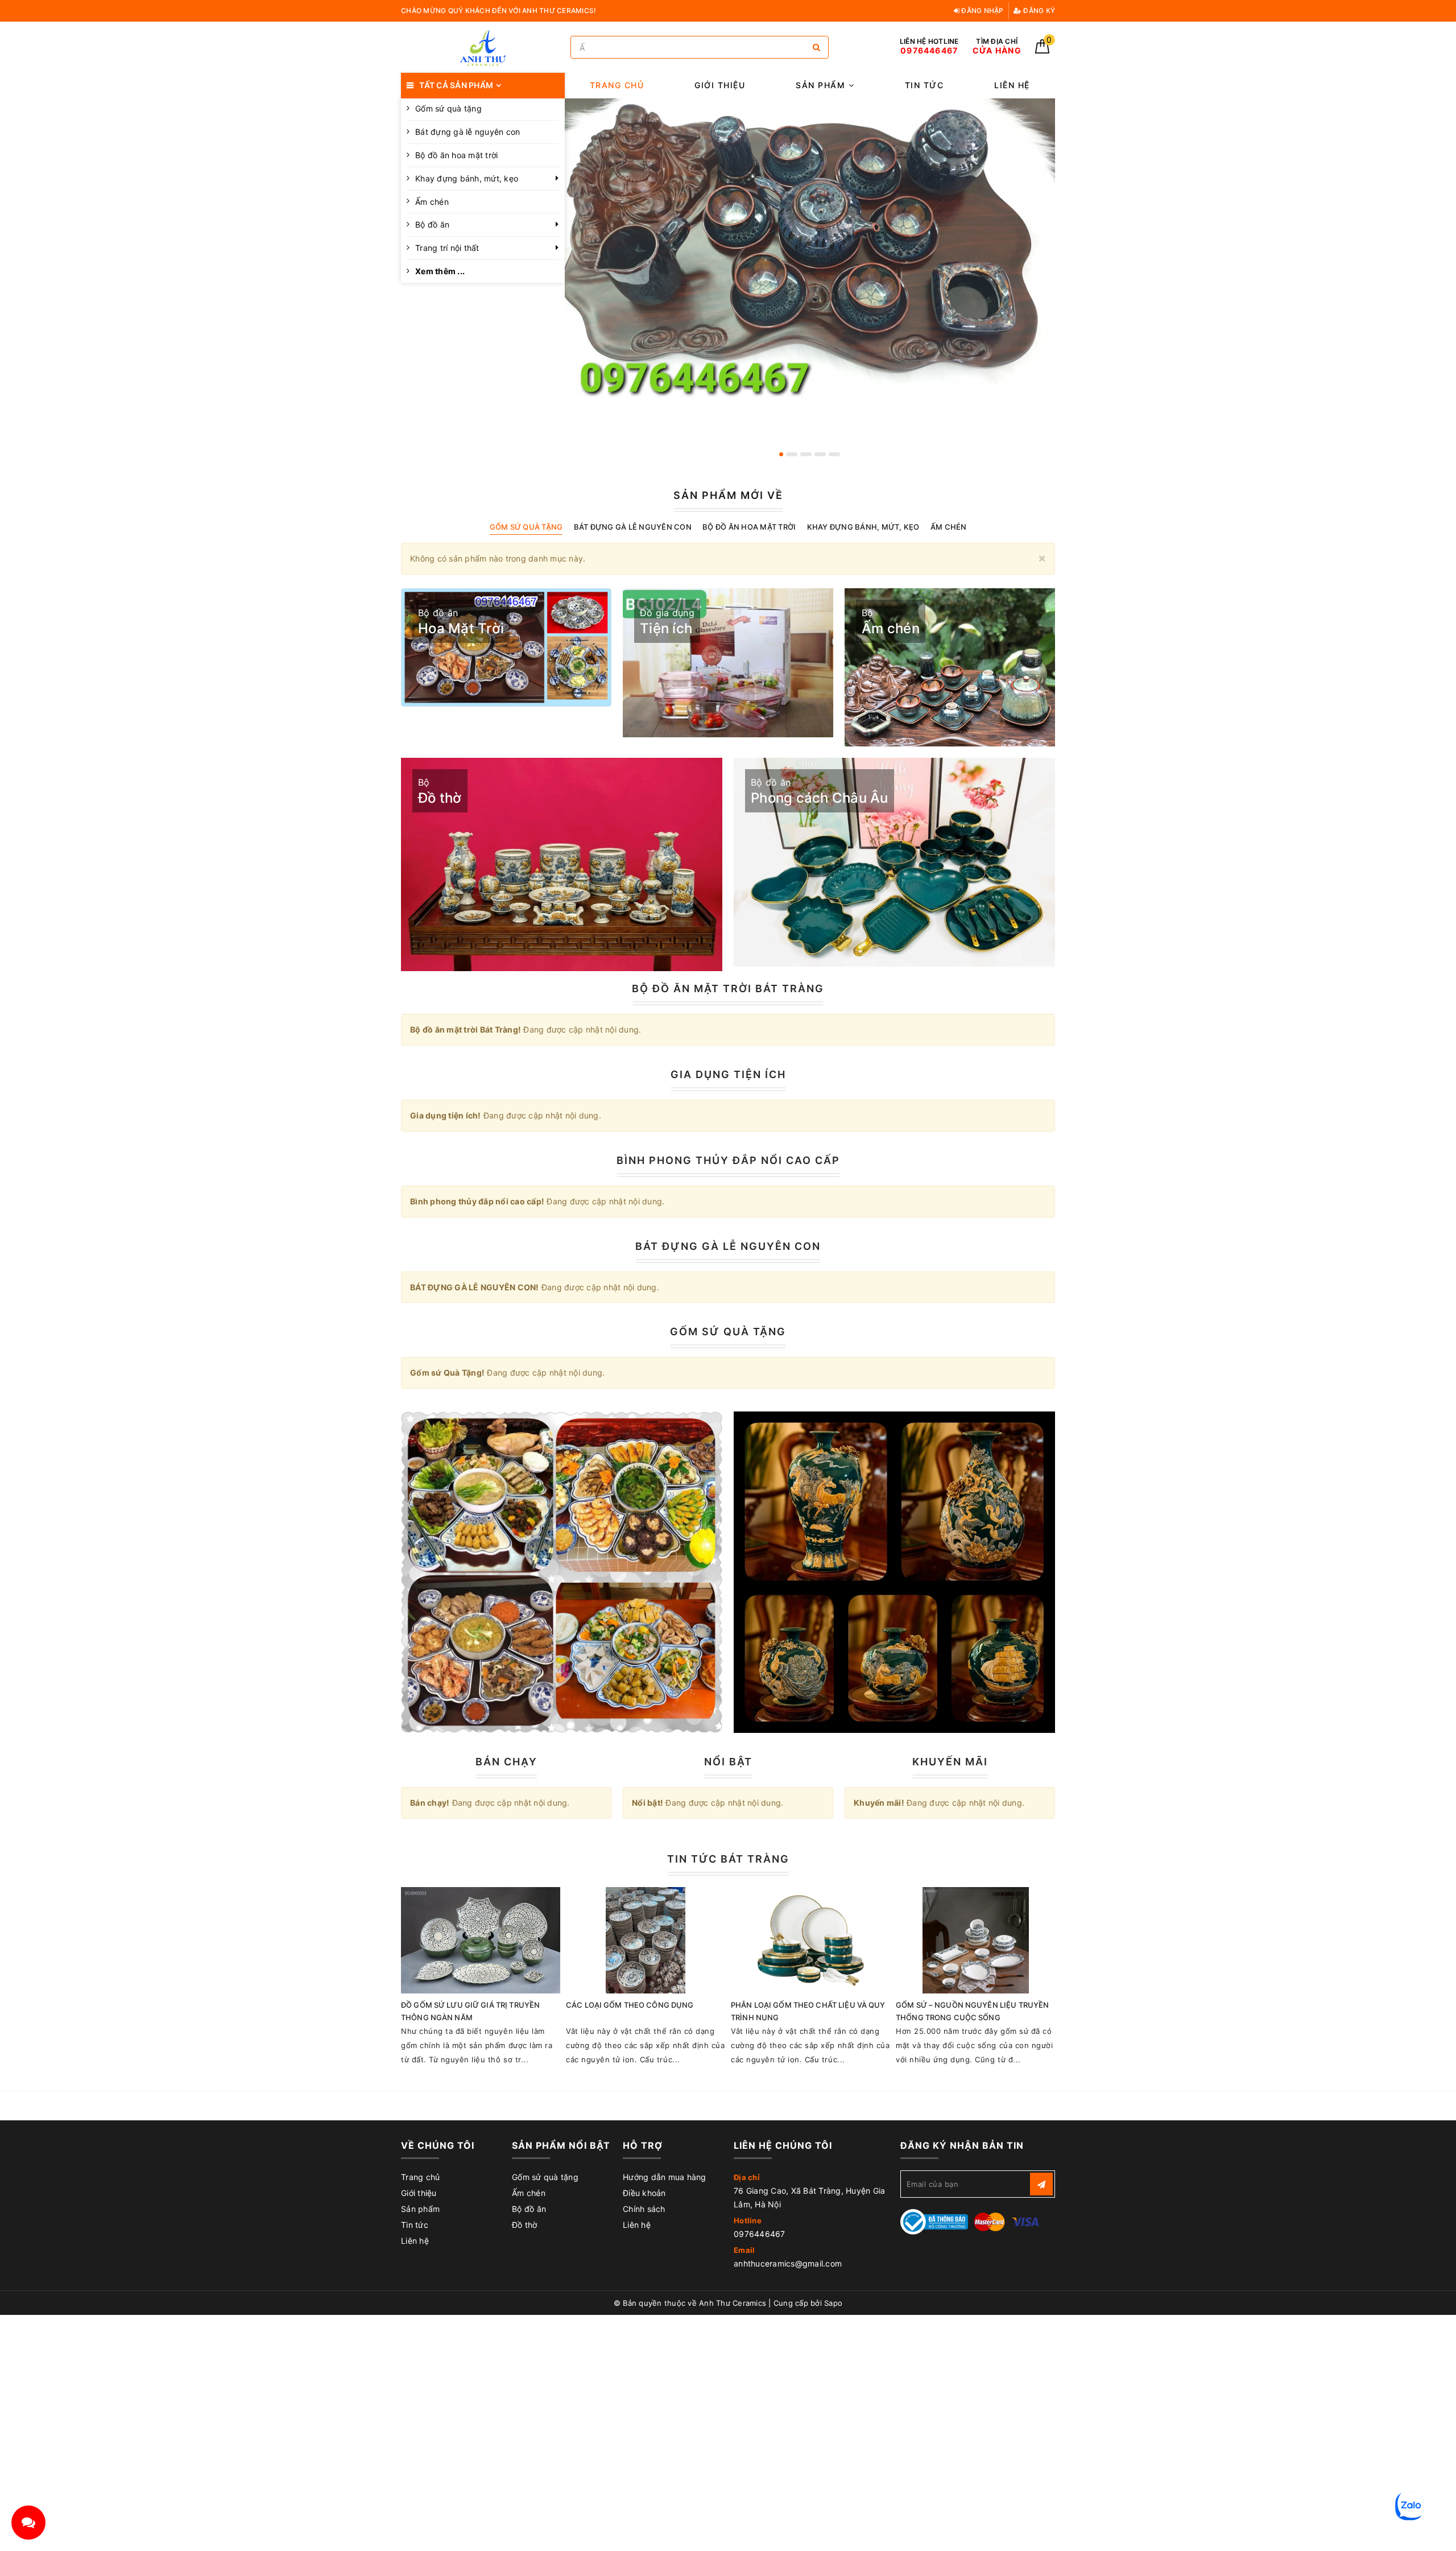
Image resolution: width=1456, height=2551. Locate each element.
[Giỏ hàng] (1042, 50)
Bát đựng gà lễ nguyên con (468, 132)
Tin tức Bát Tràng (728, 1859)
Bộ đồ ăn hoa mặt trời (456, 155)
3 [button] (806, 454)
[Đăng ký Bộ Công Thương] (934, 2221)
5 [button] (834, 454)
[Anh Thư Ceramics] (483, 48)
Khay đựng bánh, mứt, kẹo (467, 178)
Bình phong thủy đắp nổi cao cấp (728, 1160)
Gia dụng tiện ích (728, 1074)
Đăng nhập (982, 11)
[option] (810, 248)
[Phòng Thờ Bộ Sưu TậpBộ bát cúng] (562, 1572)
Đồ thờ (525, 2225)
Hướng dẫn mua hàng (665, 2177)
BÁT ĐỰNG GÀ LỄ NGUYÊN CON (728, 1246)
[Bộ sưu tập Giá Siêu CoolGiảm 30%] (894, 1572)
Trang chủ (617, 85)
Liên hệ (1012, 85)
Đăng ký (1038, 11)
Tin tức (925, 85)
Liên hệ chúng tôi (783, 2145)
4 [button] (820, 454)
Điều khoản (644, 2193)
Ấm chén (432, 202)
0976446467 (760, 2234)
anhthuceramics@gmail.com (788, 2263)
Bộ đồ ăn (432, 224)
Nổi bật (728, 1762)
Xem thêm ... (440, 271)
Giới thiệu (720, 85)
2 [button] (792, 454)
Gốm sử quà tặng (545, 2177)
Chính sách (644, 2209)
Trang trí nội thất (447, 248)
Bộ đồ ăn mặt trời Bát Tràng (728, 988)
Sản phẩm (822, 85)
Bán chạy (506, 1762)
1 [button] (781, 454)
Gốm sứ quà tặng (448, 108)
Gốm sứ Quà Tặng (728, 1332)
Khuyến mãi (950, 1762)
